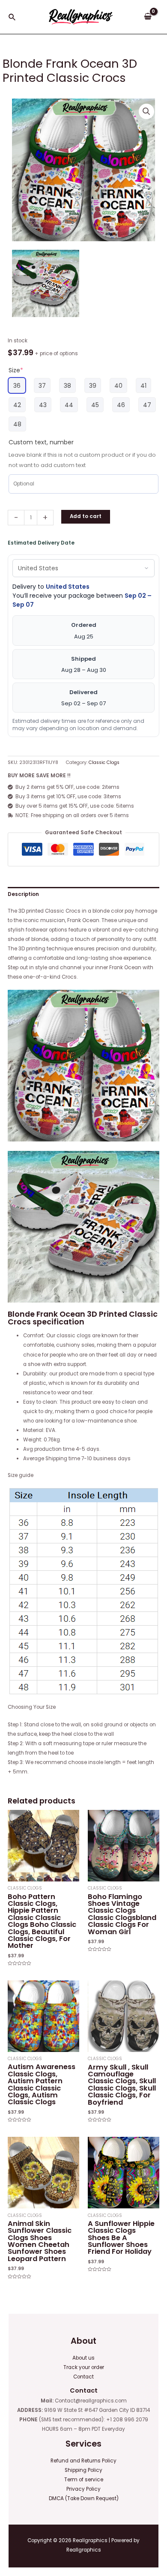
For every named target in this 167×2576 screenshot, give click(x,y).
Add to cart (86, 516)
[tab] (83, 894)
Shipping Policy (83, 2470)
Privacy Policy (83, 2489)
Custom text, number (41, 442)
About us (83, 2358)
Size (16, 370)
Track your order (84, 2367)
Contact (83, 2377)
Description (23, 894)
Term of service (84, 2480)
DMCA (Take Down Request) (84, 2498)
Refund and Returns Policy (83, 2461)
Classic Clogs (104, 762)
